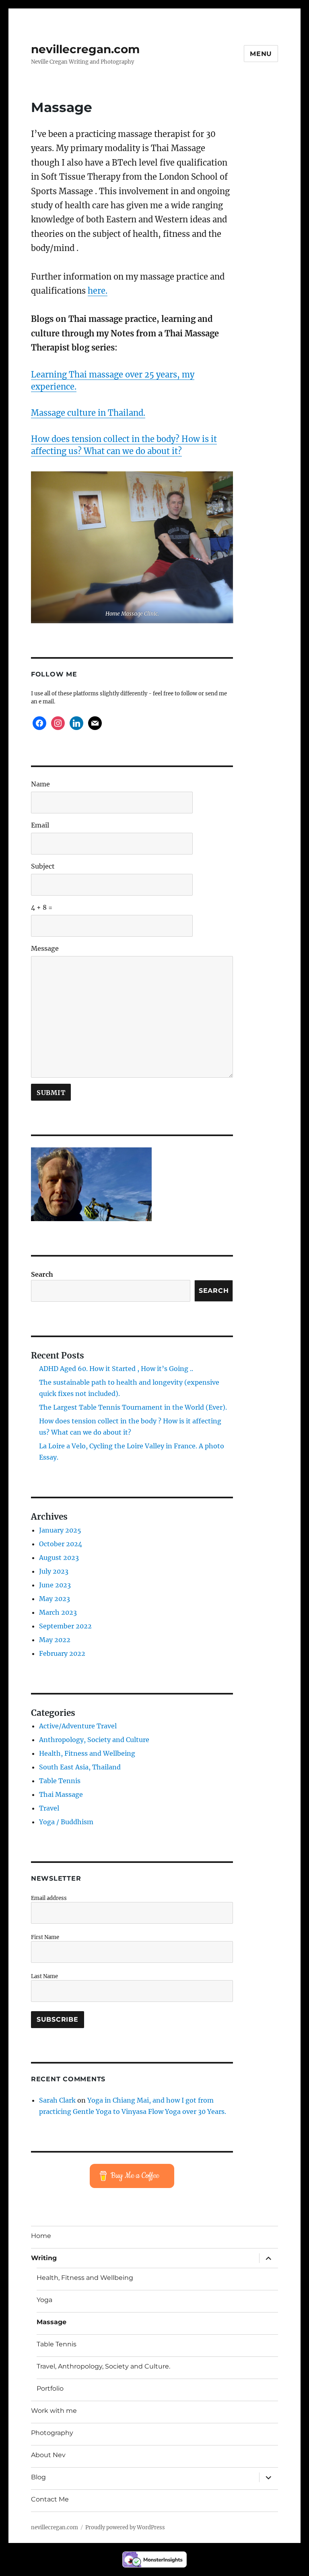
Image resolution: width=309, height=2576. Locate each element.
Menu (261, 54)
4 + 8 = (42, 907)
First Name (45, 1937)
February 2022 (62, 1653)
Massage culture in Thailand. (88, 413)
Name (40, 784)
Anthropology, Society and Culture (94, 1740)
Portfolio (50, 2388)
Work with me (54, 2411)
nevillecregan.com (85, 49)
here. (98, 291)
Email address (49, 1898)
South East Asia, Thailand (80, 1767)
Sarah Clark (57, 2100)
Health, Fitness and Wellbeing (87, 1753)
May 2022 (55, 1640)
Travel (49, 1808)
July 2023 (54, 1571)
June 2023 (55, 1585)
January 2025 (60, 1530)
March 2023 (58, 1612)
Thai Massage (61, 1794)
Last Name (44, 1976)
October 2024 (61, 1544)
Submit (51, 1093)
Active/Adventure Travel (78, 1726)
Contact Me (50, 2499)
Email (40, 825)
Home (41, 2236)
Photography (52, 2433)
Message (45, 948)
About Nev (48, 2455)
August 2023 (59, 1558)
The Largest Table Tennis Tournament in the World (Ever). (133, 1407)
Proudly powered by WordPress (125, 2527)
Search (42, 1274)
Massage (51, 2322)
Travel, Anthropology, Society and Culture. (103, 2366)
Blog (38, 2477)
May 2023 (55, 1599)
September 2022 (65, 1626)
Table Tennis (60, 1781)
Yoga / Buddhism (66, 1822)
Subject (43, 866)
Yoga (44, 2300)
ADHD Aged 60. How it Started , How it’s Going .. (116, 1369)
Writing (44, 2258)
